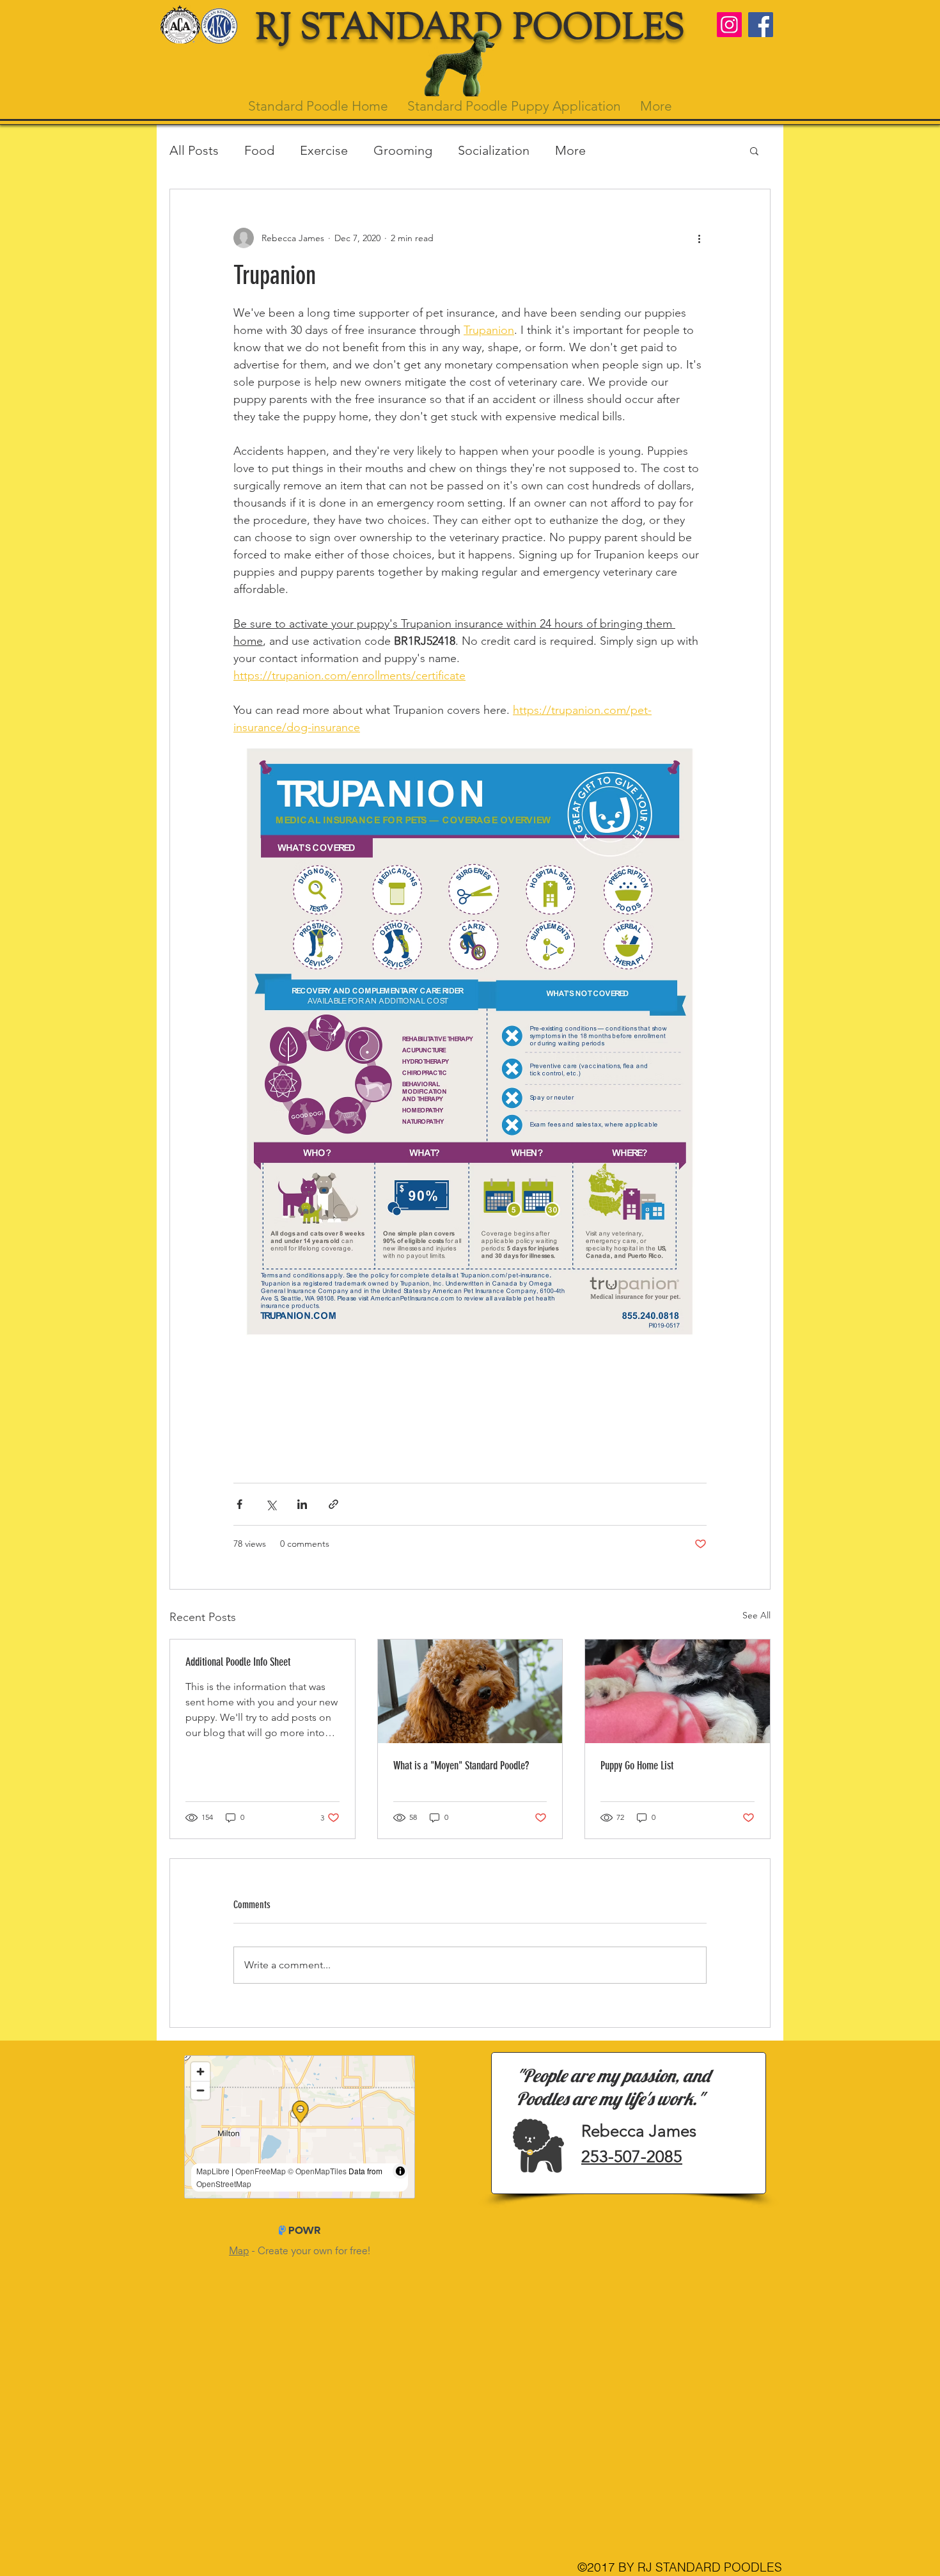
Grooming (403, 150)
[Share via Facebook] (239, 1504)
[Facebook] (761, 25)
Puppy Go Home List (637, 1766)
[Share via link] (333, 1504)
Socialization (494, 150)
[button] (754, 150)
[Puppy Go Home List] (678, 1691)
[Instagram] (729, 25)
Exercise (324, 150)
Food (259, 150)
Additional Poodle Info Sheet (238, 1662)
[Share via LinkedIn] (302, 1504)
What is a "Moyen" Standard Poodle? (461, 1766)
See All (756, 1615)
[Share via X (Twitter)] (271, 1504)
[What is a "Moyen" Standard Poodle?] (470, 1691)
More (570, 150)
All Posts (194, 150)
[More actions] (699, 238)
